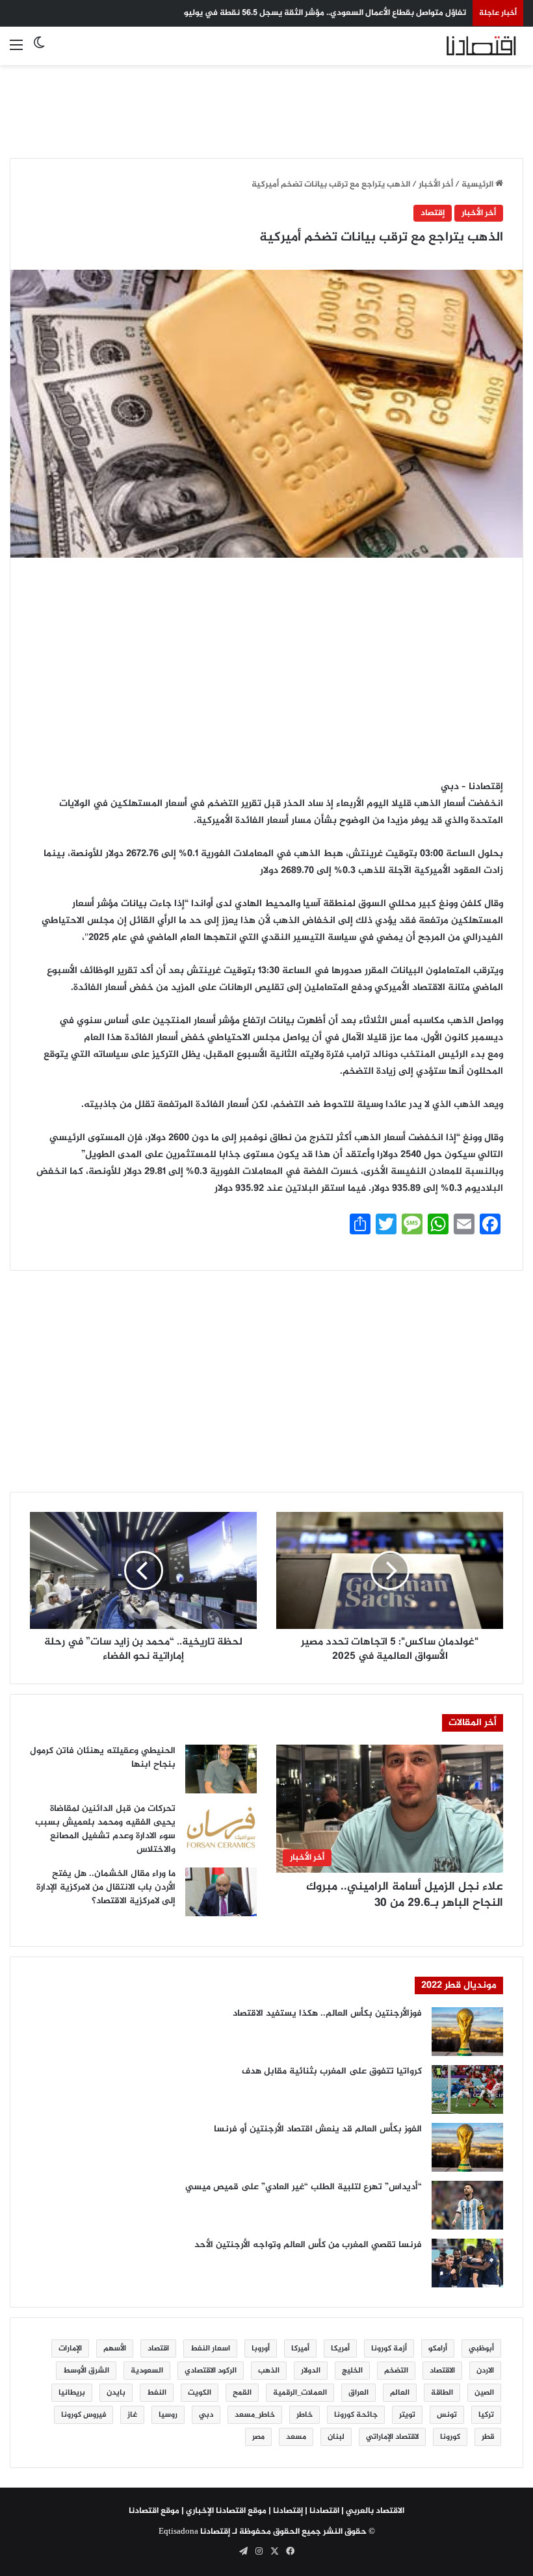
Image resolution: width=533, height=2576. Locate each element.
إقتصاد (433, 213)
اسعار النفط (210, 2348)
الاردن (485, 2371)
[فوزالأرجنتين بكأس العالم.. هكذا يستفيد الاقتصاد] (467, 2032)
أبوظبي (481, 2348)
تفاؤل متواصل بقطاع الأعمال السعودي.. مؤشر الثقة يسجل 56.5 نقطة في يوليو (325, 13)
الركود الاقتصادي (211, 2371)
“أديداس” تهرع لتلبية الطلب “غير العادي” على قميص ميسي (304, 2187)
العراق (358, 2393)
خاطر (305, 2415)
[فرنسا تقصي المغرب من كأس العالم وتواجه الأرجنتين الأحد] (467, 2263)
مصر (258, 2437)
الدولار (311, 2371)
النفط (157, 2393)
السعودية (147, 2371)
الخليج (352, 2371)
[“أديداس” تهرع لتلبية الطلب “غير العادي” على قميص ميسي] (467, 2205)
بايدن (116, 2393)
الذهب (269, 2371)
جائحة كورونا (356, 2415)
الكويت (200, 2393)
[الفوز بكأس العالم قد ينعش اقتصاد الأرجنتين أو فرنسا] (467, 2147)
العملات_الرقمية (300, 2393)
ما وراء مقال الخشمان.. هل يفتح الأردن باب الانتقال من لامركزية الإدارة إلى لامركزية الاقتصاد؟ (106, 1887)
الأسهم (115, 2348)
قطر (488, 2437)
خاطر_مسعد (255, 2415)
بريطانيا (72, 2393)
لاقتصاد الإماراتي (392, 2437)
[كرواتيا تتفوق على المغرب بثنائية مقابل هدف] (467, 2089)
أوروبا (261, 2348)
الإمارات (70, 2348)
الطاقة (442, 2393)
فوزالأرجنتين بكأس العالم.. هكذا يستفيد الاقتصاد (327, 2013)
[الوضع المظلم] (39, 51)
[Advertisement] (266, 104)
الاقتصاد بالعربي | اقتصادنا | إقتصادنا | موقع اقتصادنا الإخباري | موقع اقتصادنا (266, 2511)
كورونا (450, 2437)
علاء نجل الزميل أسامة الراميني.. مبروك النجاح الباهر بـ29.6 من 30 (405, 1895)
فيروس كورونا (84, 2415)
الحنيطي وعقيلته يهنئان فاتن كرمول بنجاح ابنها (103, 1758)
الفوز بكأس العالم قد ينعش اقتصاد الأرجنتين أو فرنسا (318, 2129)
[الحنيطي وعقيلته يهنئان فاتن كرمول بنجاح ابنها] (221, 1769)
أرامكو (438, 2348)
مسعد (296, 2437)
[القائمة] (16, 51)
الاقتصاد (442, 2371)
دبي (206, 2415)
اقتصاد (158, 2348)
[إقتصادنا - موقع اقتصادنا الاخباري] (461, 46)
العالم (400, 2393)
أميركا (300, 2348)
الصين (484, 2393)
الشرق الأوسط (86, 2371)
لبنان (336, 2437)
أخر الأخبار (436, 185)
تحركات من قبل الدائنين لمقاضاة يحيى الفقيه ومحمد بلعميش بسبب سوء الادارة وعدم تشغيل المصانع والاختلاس (105, 1829)
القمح (242, 2393)
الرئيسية (478, 185)
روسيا (168, 2415)
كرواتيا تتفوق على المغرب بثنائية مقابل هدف (332, 2071)
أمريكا (340, 2348)
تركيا (486, 2415)
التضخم (396, 2371)
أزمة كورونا (389, 2348)
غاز (132, 2415)
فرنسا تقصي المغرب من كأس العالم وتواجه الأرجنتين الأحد (308, 2245)
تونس (447, 2415)
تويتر (407, 2415)
